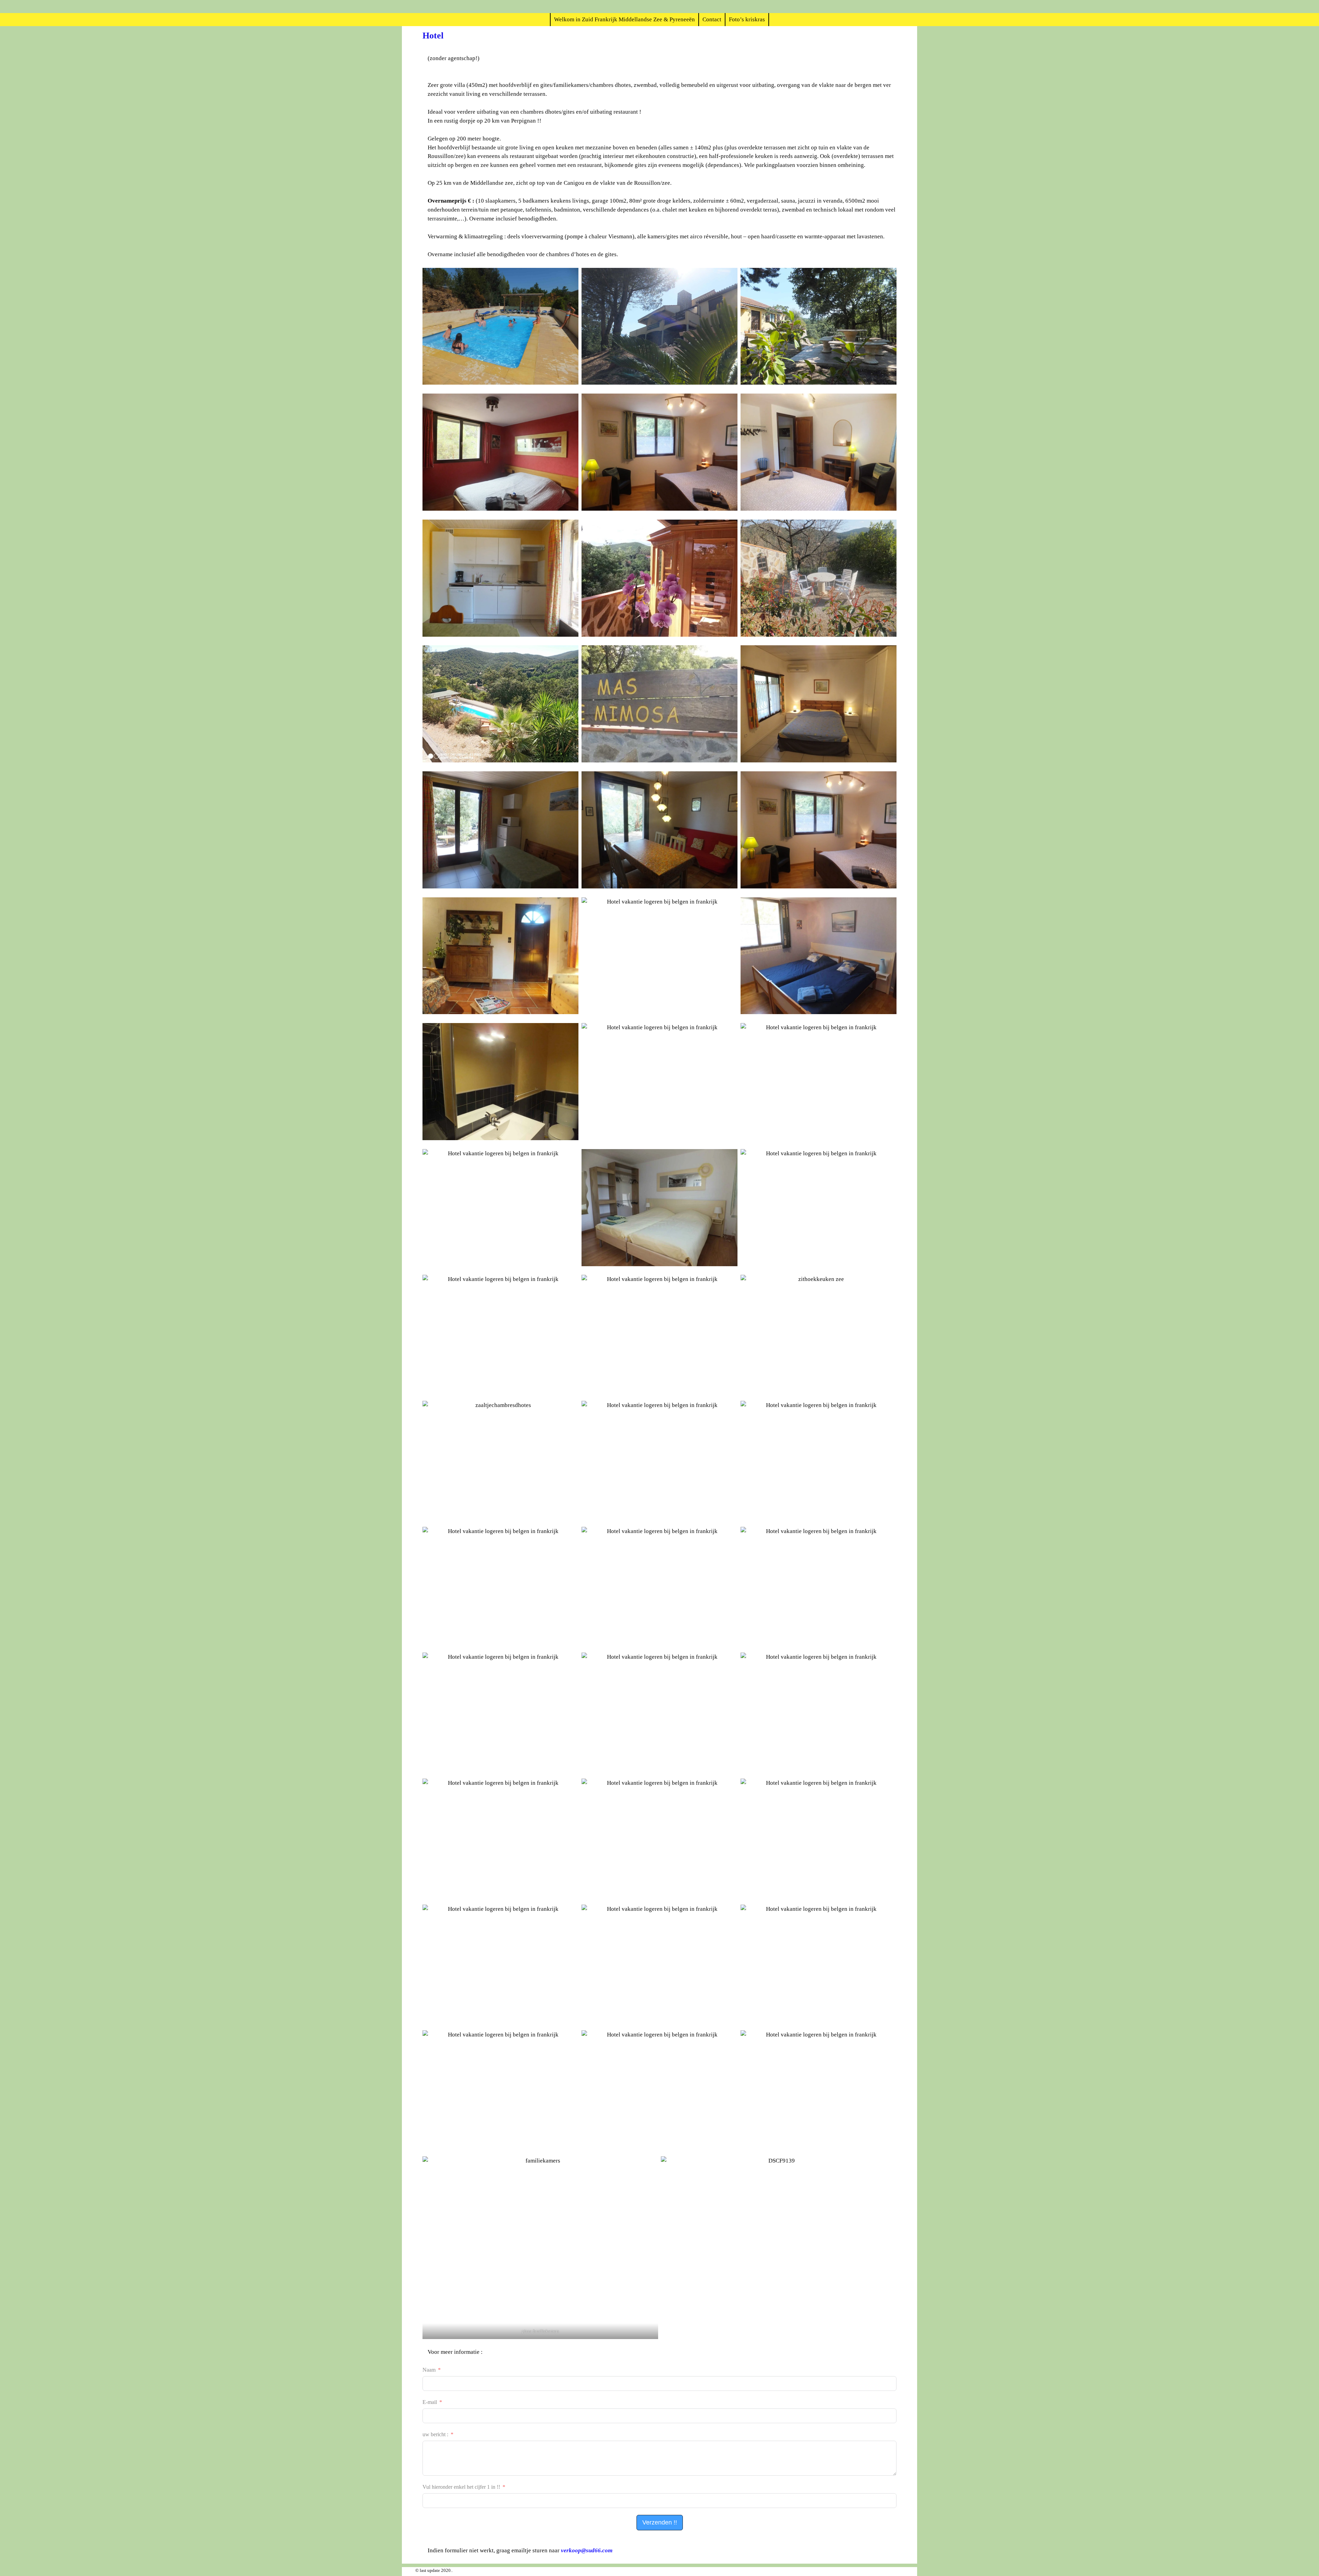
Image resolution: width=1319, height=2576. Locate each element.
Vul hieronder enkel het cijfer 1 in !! (461, 2487)
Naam (429, 2370)
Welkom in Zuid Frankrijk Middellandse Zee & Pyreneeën (624, 19)
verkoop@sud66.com (587, 2550)
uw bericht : (435, 2434)
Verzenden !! (660, 2522)
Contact (712, 19)
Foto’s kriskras (747, 19)
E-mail (430, 2402)
